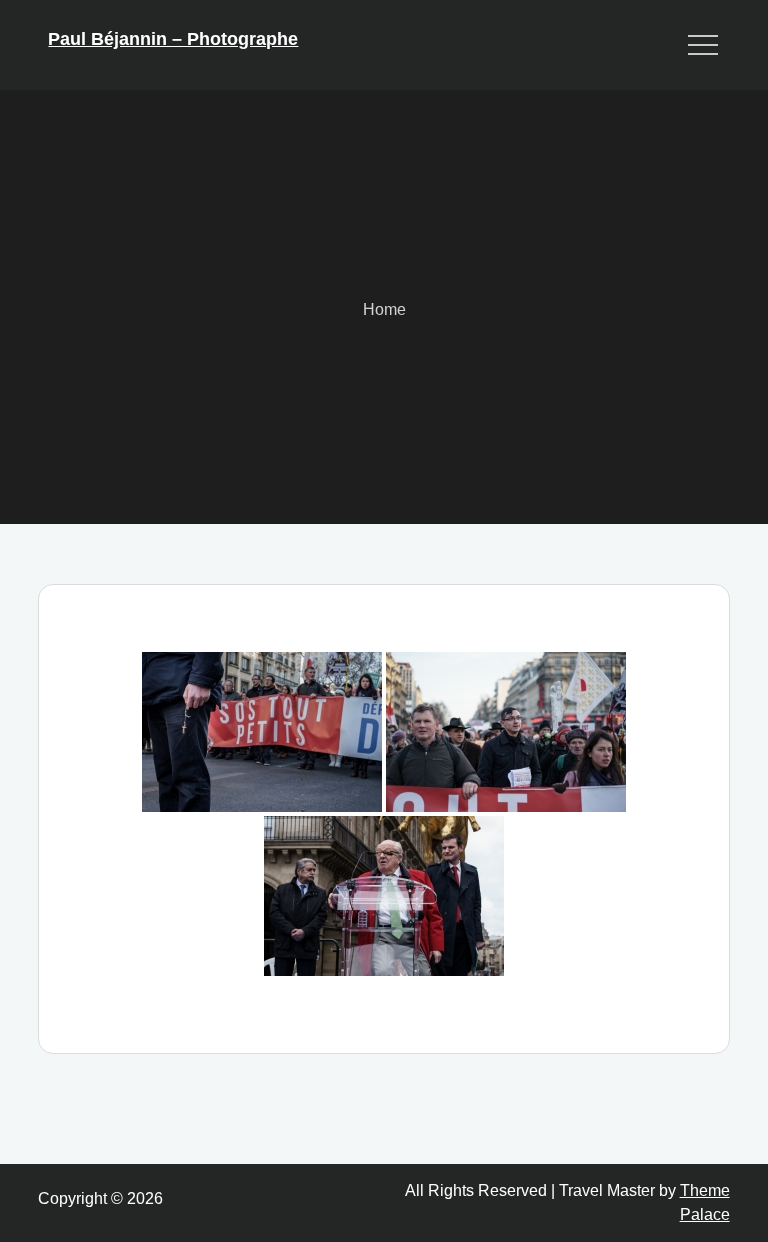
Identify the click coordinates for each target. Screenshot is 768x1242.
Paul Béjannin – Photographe (173, 39)
